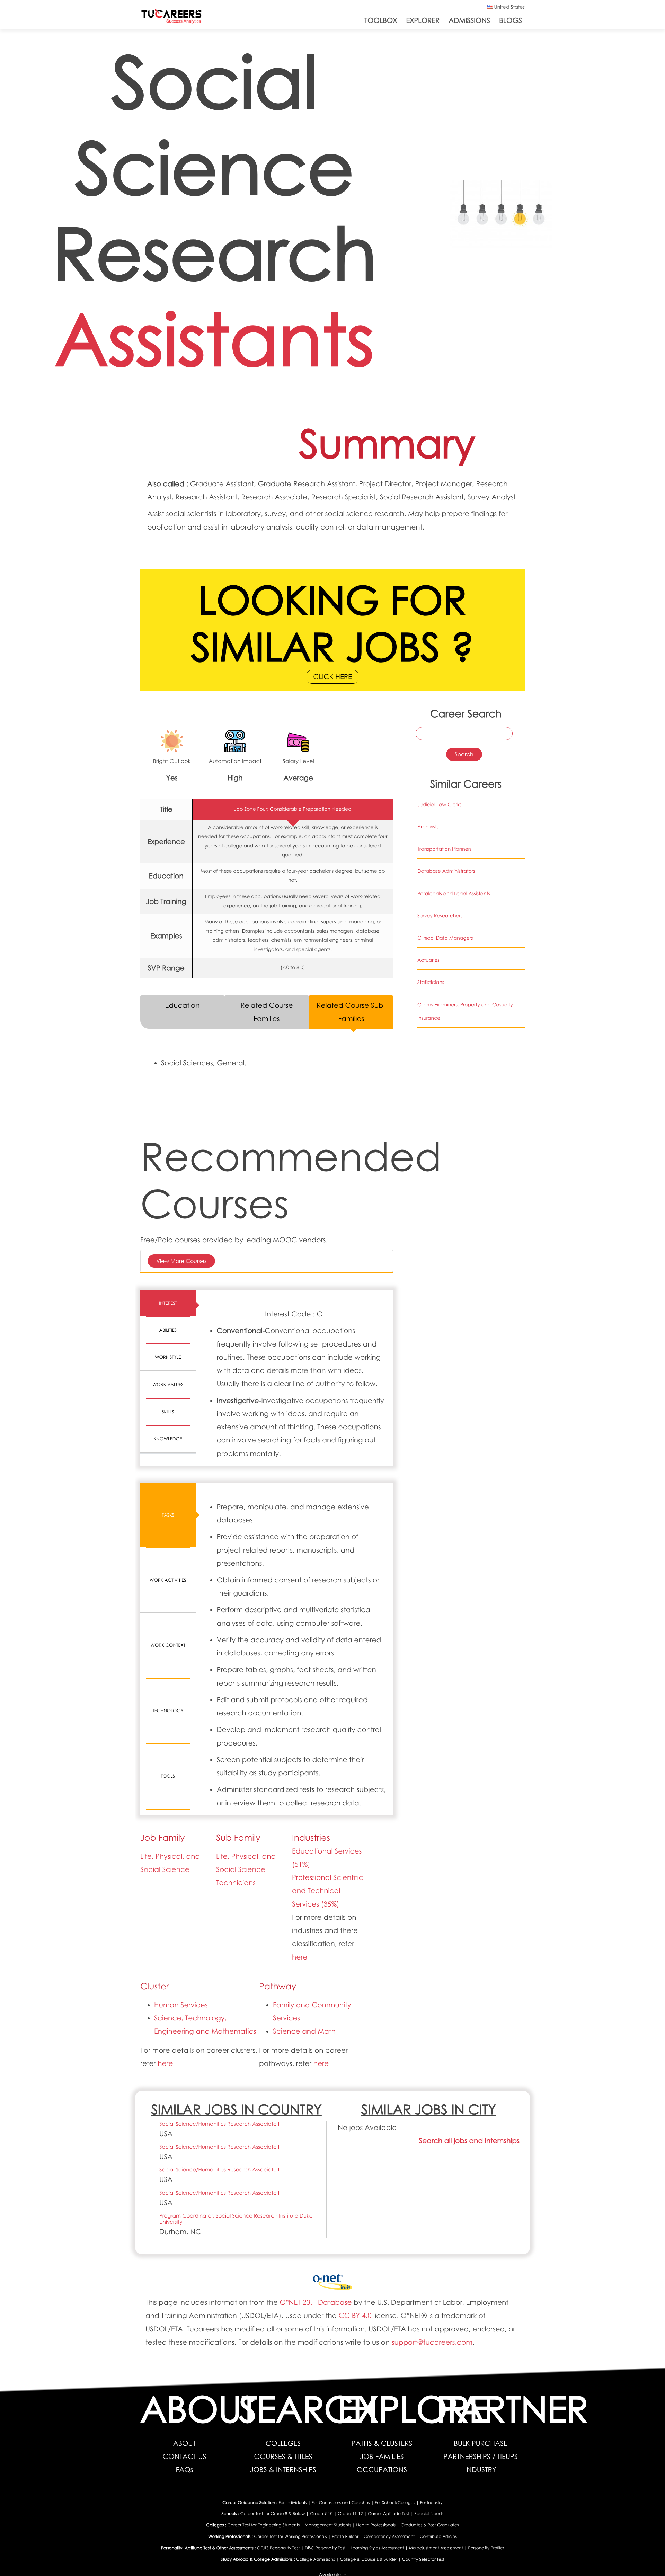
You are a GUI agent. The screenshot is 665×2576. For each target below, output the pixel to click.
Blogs (511, 20)
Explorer (423, 20)
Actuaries (428, 960)
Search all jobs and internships (469, 2141)
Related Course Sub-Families (351, 1012)
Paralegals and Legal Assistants (454, 894)
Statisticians (431, 982)
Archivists (428, 827)
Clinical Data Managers (445, 938)
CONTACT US (185, 2457)
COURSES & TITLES (283, 2457)
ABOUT (185, 2443)
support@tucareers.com (432, 2342)
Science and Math (304, 2031)
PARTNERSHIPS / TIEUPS (481, 2457)
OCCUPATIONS (382, 2470)
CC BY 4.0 (355, 2316)
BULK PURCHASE (480, 2443)
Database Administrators (446, 871)
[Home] (171, 18)
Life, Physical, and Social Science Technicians (246, 1869)
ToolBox (381, 20)
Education (183, 1005)
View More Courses (181, 1261)
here (300, 1957)
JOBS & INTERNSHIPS (283, 2470)
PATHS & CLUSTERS (382, 2443)
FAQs (185, 2470)
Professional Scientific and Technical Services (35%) (327, 1891)
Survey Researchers (440, 916)
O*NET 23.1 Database (316, 2302)
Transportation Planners (445, 849)
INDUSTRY (480, 2470)
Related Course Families (267, 1012)
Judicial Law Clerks (439, 805)
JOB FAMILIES (382, 2457)
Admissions (469, 20)
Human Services (181, 2005)
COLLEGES (283, 2443)
